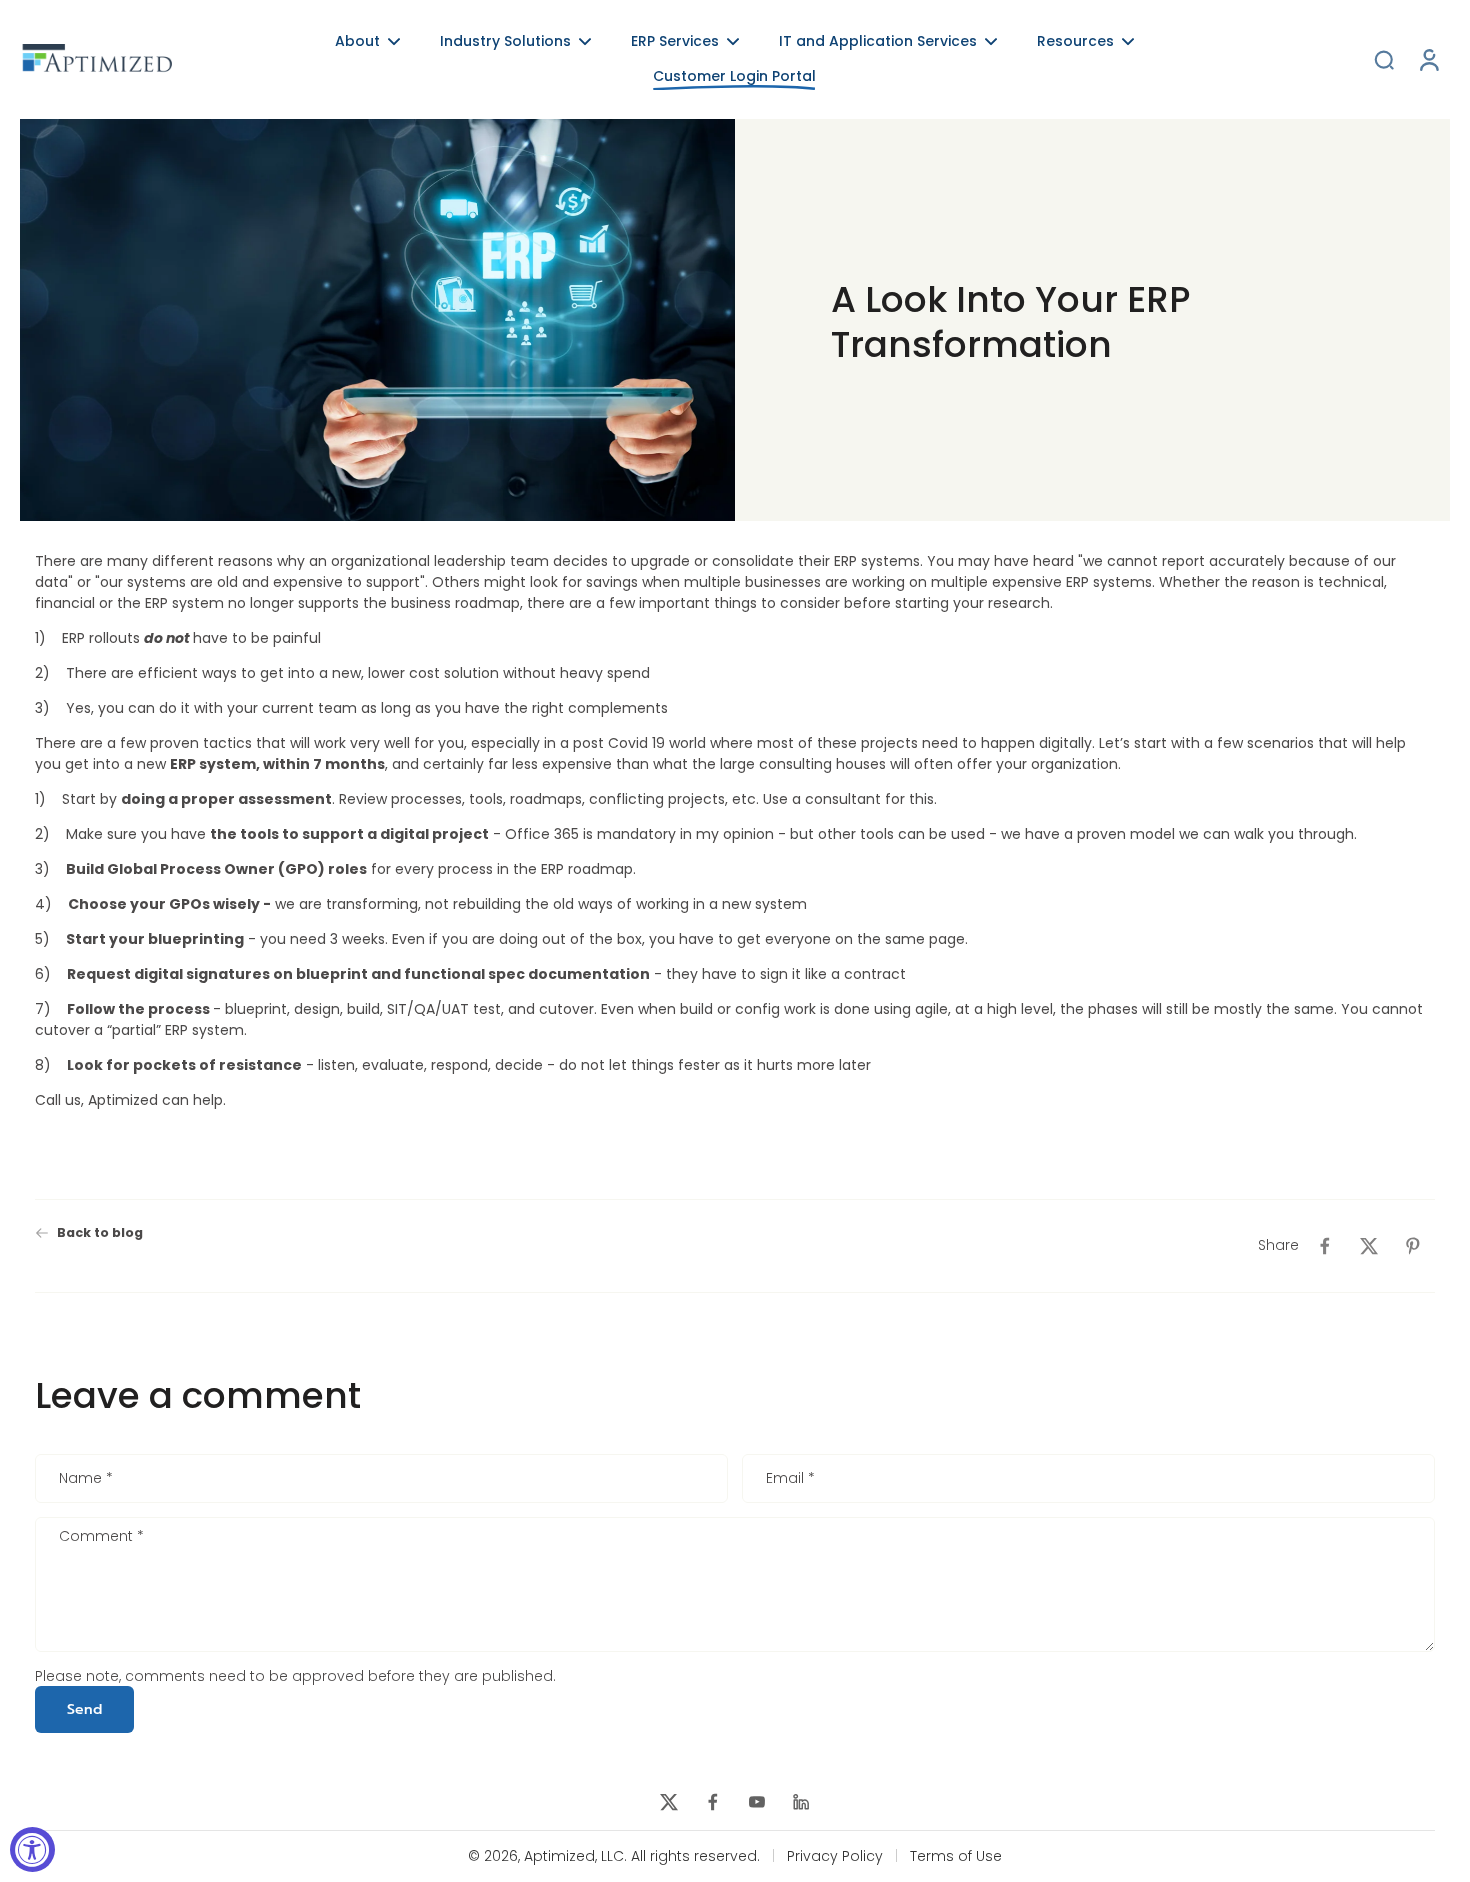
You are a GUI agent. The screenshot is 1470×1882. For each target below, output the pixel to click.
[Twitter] (669, 1802)
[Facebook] (713, 1802)
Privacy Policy (835, 1856)
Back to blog (100, 1232)
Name (86, 1479)
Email (790, 1479)
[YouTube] (757, 1802)
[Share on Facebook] (1325, 1246)
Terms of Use (956, 1856)
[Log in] (1428, 59)
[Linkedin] (801, 1802)
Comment (101, 1538)
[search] (1384, 59)
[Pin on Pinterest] (1413, 1246)
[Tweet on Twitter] (1369, 1246)
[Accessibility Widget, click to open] (32, 1849)
